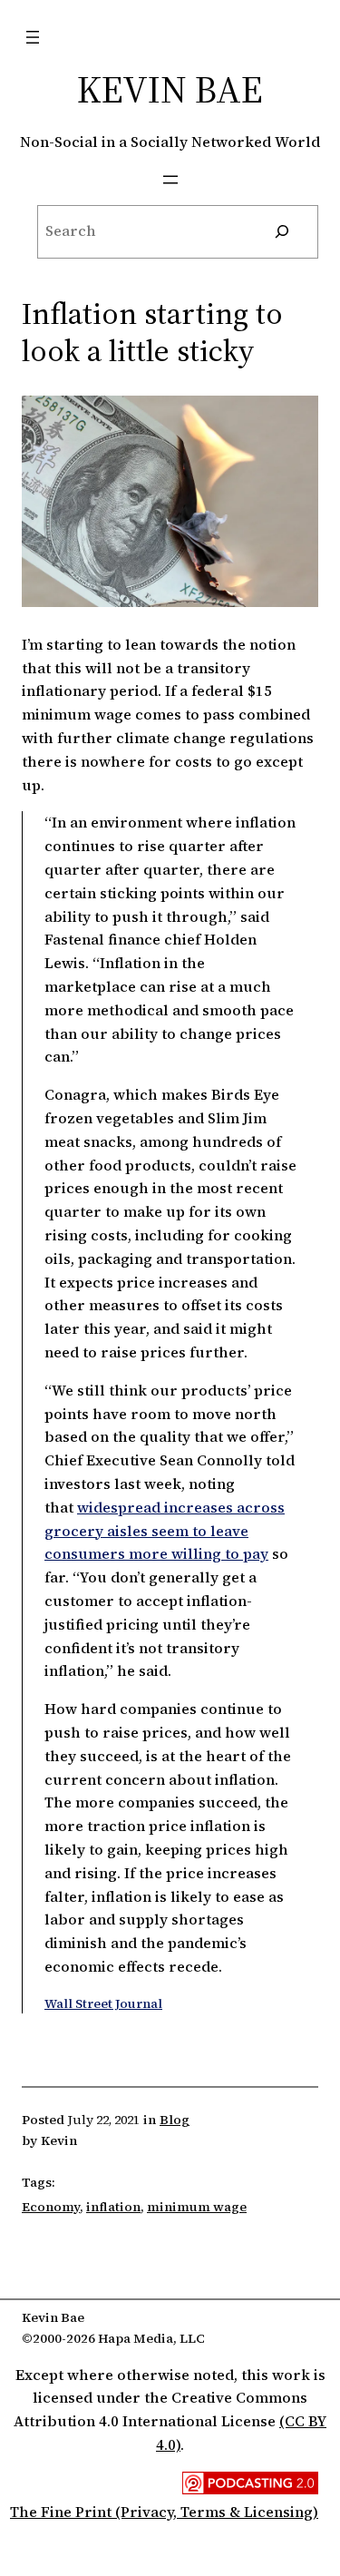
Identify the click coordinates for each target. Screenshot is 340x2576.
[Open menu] (33, 37)
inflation (113, 2207)
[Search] (282, 232)
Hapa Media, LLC (151, 2338)
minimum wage (197, 2207)
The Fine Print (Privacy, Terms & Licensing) (164, 2512)
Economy (51, 2207)
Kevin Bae (170, 89)
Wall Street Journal (103, 2003)
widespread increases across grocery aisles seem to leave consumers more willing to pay (165, 1531)
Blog (175, 2120)
